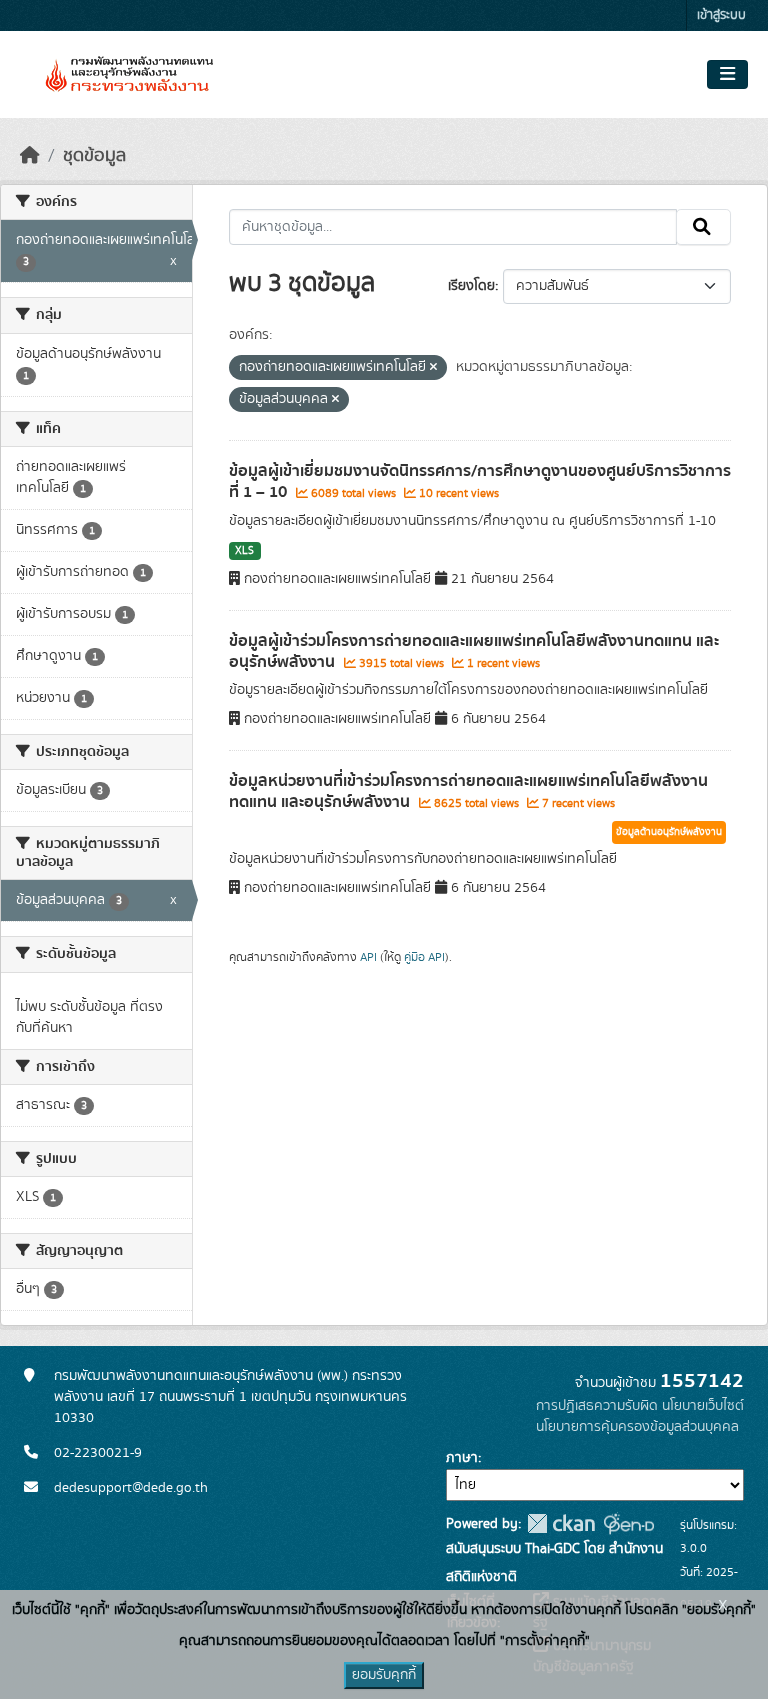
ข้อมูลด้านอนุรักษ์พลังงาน (669, 832)
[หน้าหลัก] (30, 156)
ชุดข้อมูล (94, 156)
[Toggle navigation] (727, 75)
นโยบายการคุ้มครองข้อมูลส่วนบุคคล (637, 1427)
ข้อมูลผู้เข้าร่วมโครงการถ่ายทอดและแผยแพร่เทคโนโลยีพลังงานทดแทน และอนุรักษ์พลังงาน (474, 651)
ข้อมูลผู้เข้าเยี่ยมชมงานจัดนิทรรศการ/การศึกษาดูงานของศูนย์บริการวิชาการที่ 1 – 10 (480, 481)
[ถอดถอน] (433, 368)
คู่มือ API (424, 957)
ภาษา (462, 1458)
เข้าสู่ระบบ (721, 15)
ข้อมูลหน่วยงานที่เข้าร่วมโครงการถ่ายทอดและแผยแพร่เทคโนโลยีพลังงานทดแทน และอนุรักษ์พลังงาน (468, 791)
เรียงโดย (471, 286)
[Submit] (703, 227)
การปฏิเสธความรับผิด (597, 1406)
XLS (244, 551)
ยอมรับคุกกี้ (384, 1675)
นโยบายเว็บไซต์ (703, 1406)
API (368, 957)
